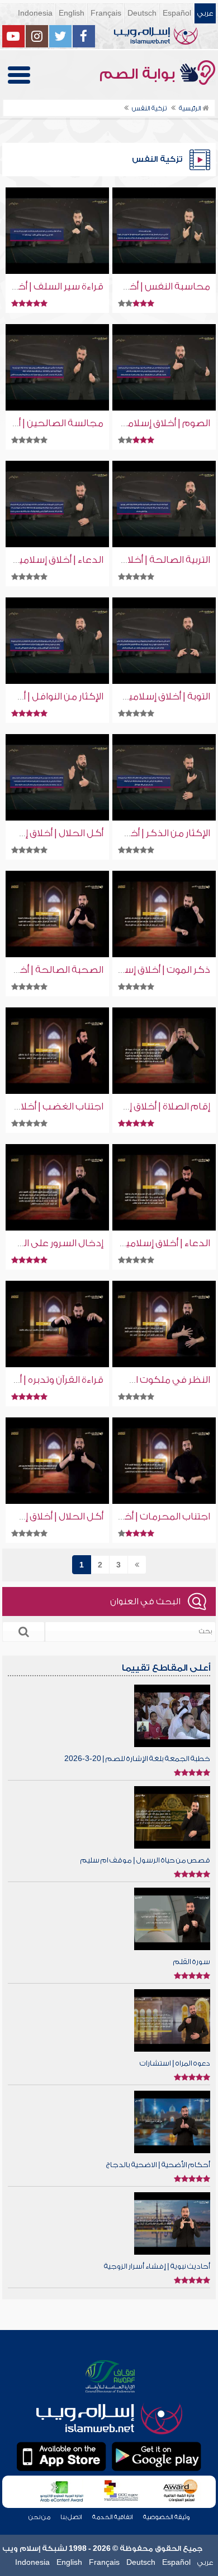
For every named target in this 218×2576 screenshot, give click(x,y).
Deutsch (142, 13)
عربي (205, 13)
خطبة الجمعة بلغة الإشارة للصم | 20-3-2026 (137, 1759)
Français (106, 13)
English (72, 13)
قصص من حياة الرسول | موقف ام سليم (145, 1860)
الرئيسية (191, 108)
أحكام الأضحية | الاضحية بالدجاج (158, 2165)
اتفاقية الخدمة (113, 2517)
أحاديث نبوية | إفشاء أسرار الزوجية (157, 2266)
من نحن (39, 2517)
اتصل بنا (71, 2517)
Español (177, 13)
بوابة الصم (139, 74)
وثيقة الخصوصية (166, 2517)
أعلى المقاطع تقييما (166, 1668)
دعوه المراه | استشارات (175, 2063)
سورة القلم (192, 1962)
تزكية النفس (149, 108)
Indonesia (35, 13)
